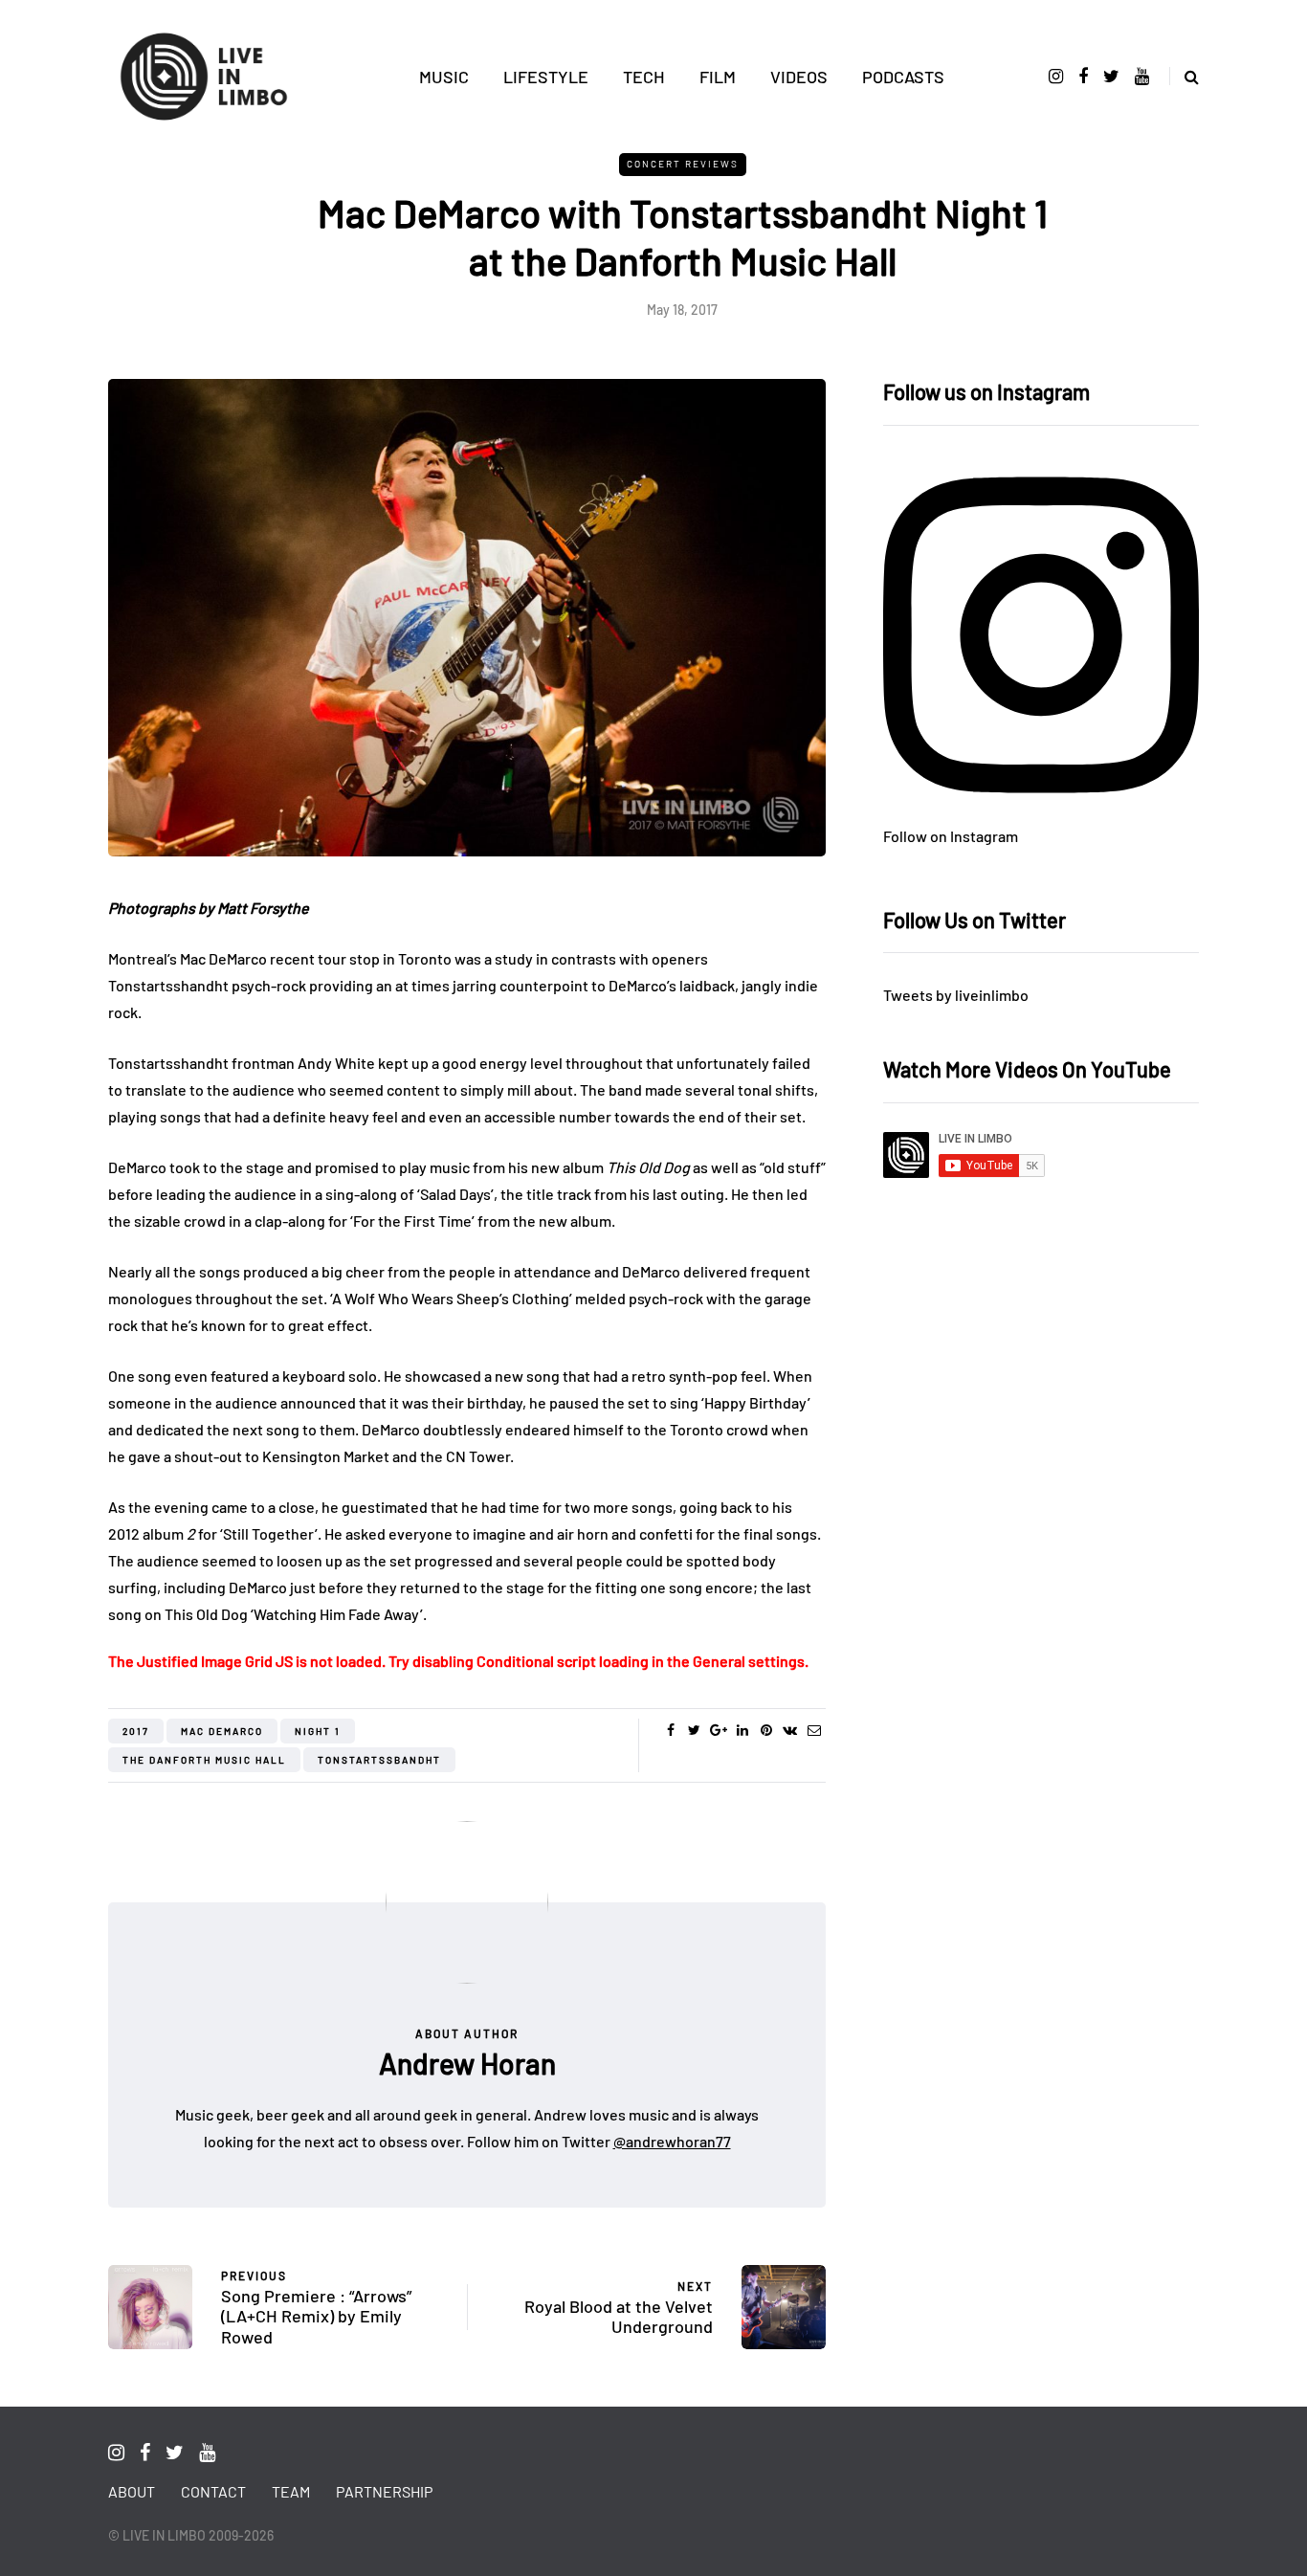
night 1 (318, 1731)
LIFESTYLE (546, 77)
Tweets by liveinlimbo (956, 995)
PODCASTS (903, 77)
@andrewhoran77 (672, 2141)
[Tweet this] (694, 1730)
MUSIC (444, 77)
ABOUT (132, 2491)
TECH (644, 77)
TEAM (291, 2491)
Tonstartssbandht (379, 1760)
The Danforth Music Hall (204, 1760)
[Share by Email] (814, 1730)
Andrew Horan (467, 2063)
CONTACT (213, 2491)
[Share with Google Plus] (718, 1730)
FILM (718, 77)
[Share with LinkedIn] (742, 1730)
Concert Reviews (683, 164)
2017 (136, 1731)
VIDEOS (799, 77)
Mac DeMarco (222, 1731)
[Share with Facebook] (670, 1730)
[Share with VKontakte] (790, 1730)
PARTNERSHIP (384, 2491)
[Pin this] (766, 1730)
